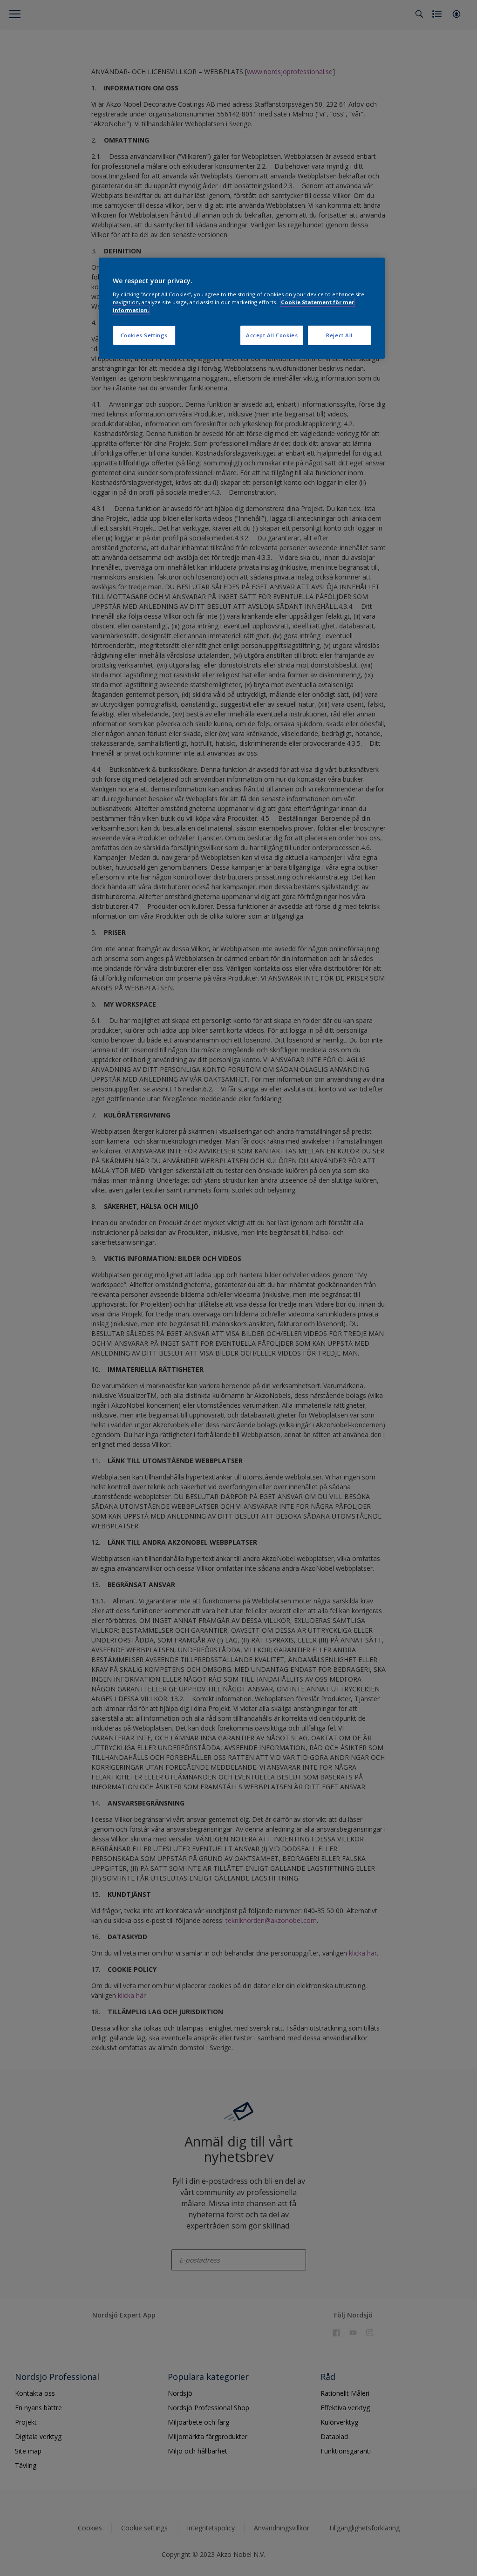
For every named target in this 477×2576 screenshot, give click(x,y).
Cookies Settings (144, 335)
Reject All (339, 335)
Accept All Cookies (272, 335)
